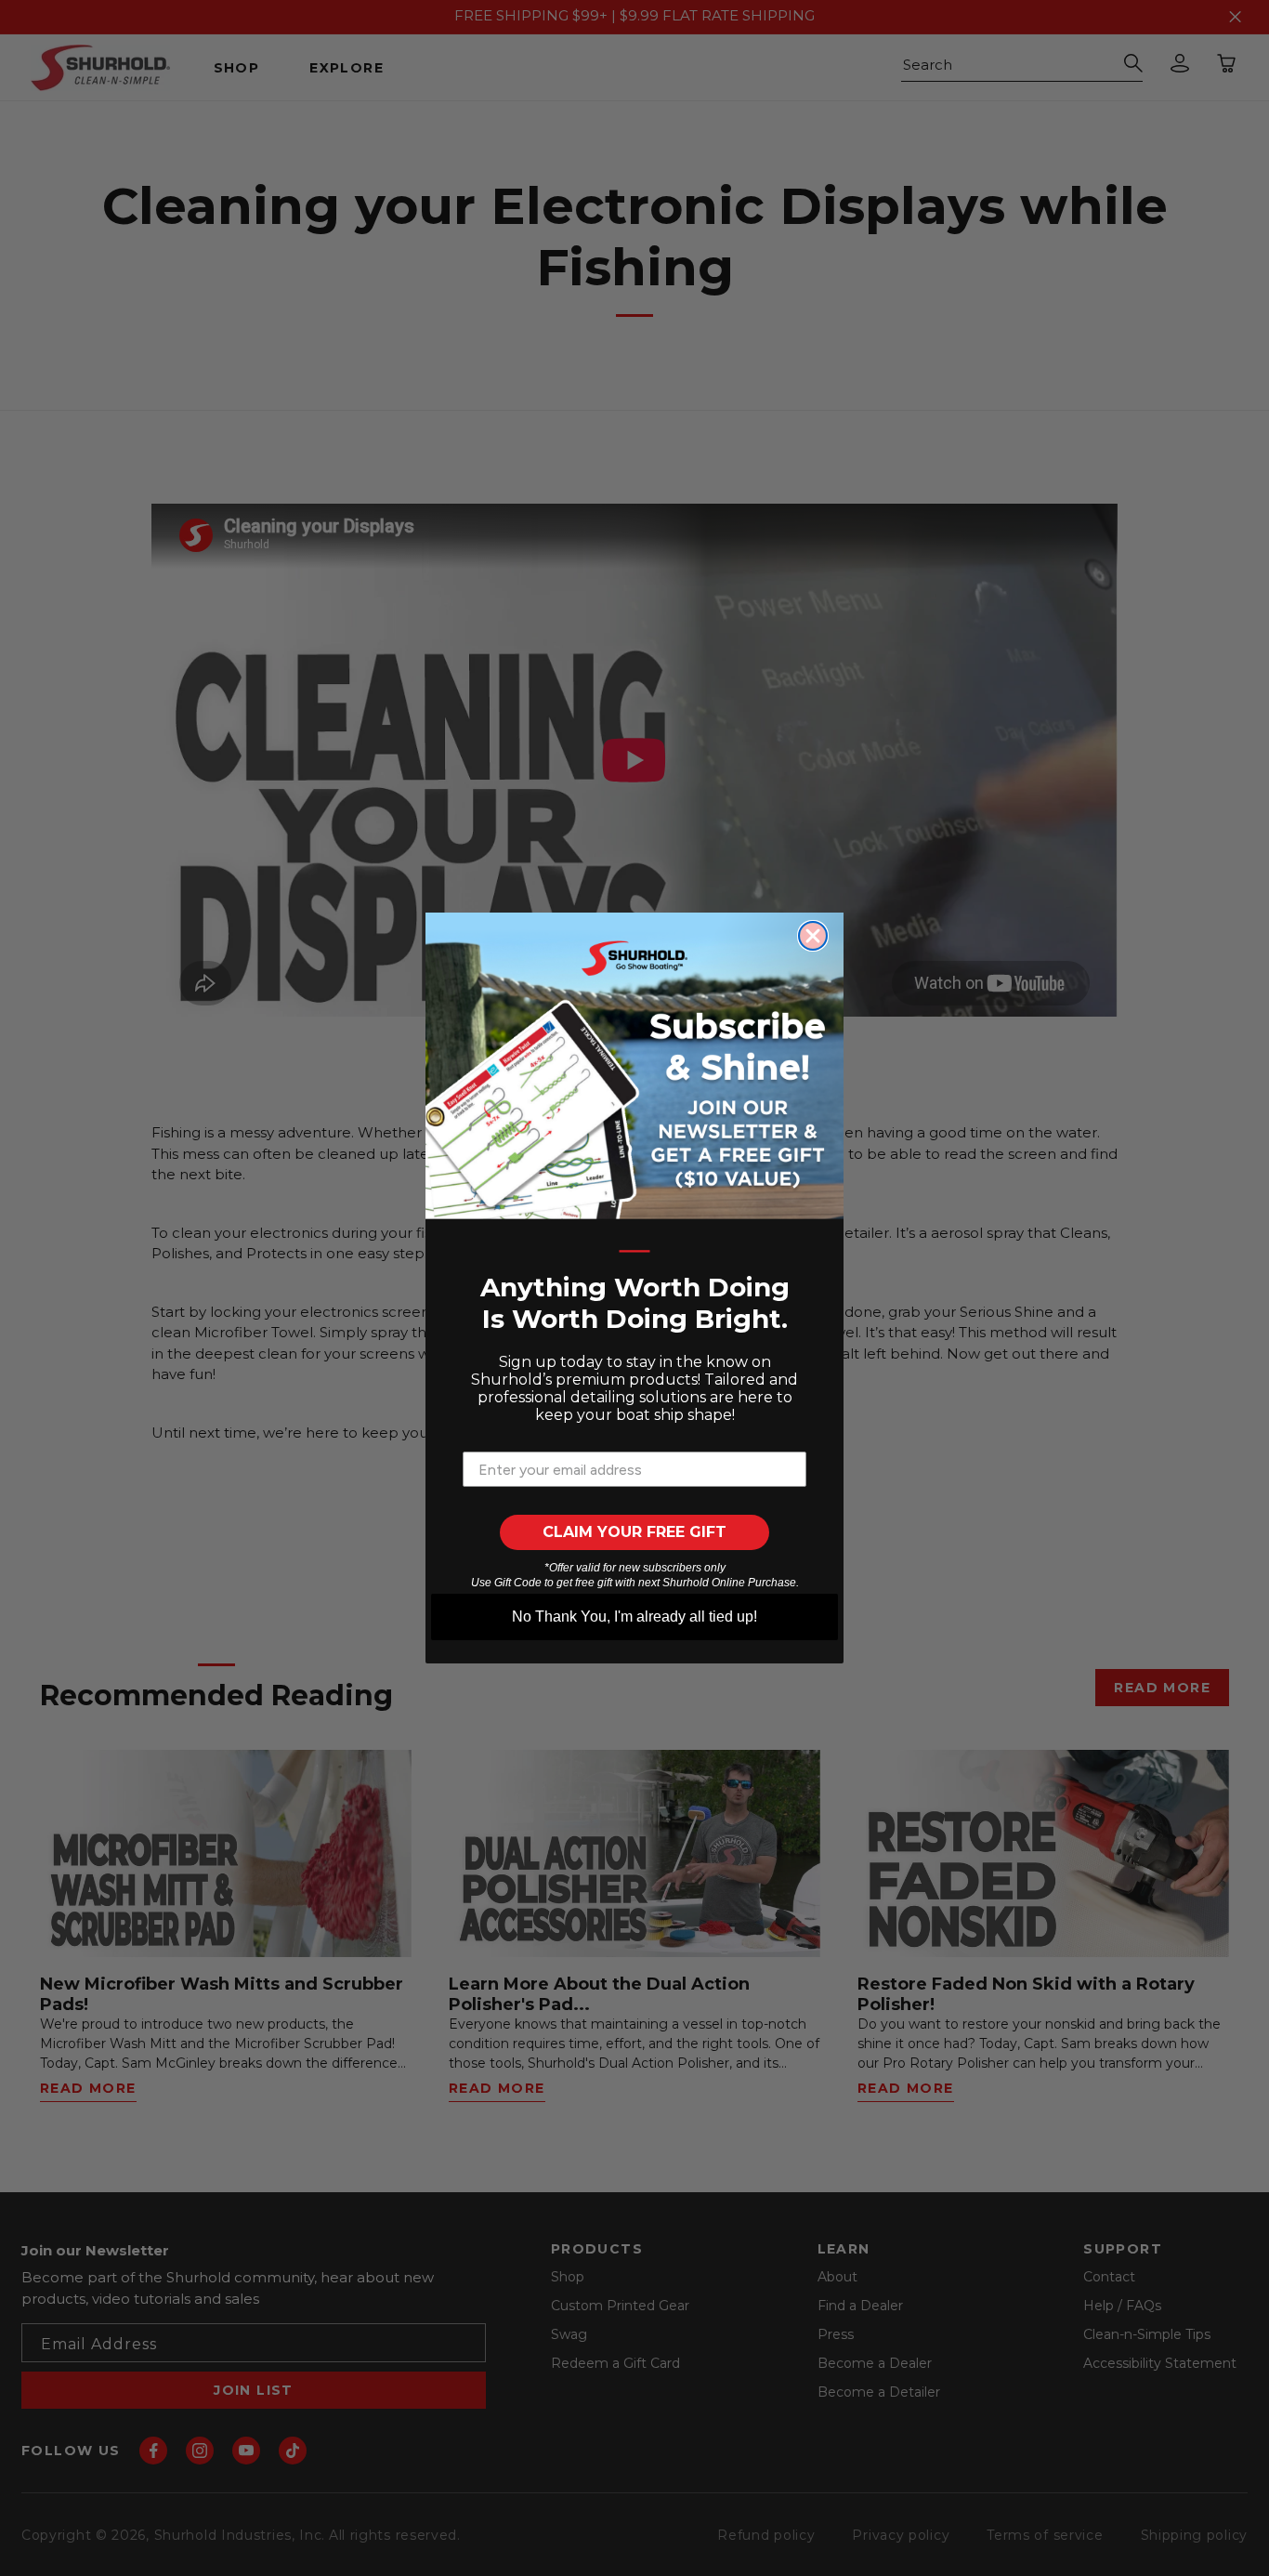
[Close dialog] (813, 936)
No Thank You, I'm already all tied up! (634, 1617)
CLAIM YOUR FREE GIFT (634, 1532)
